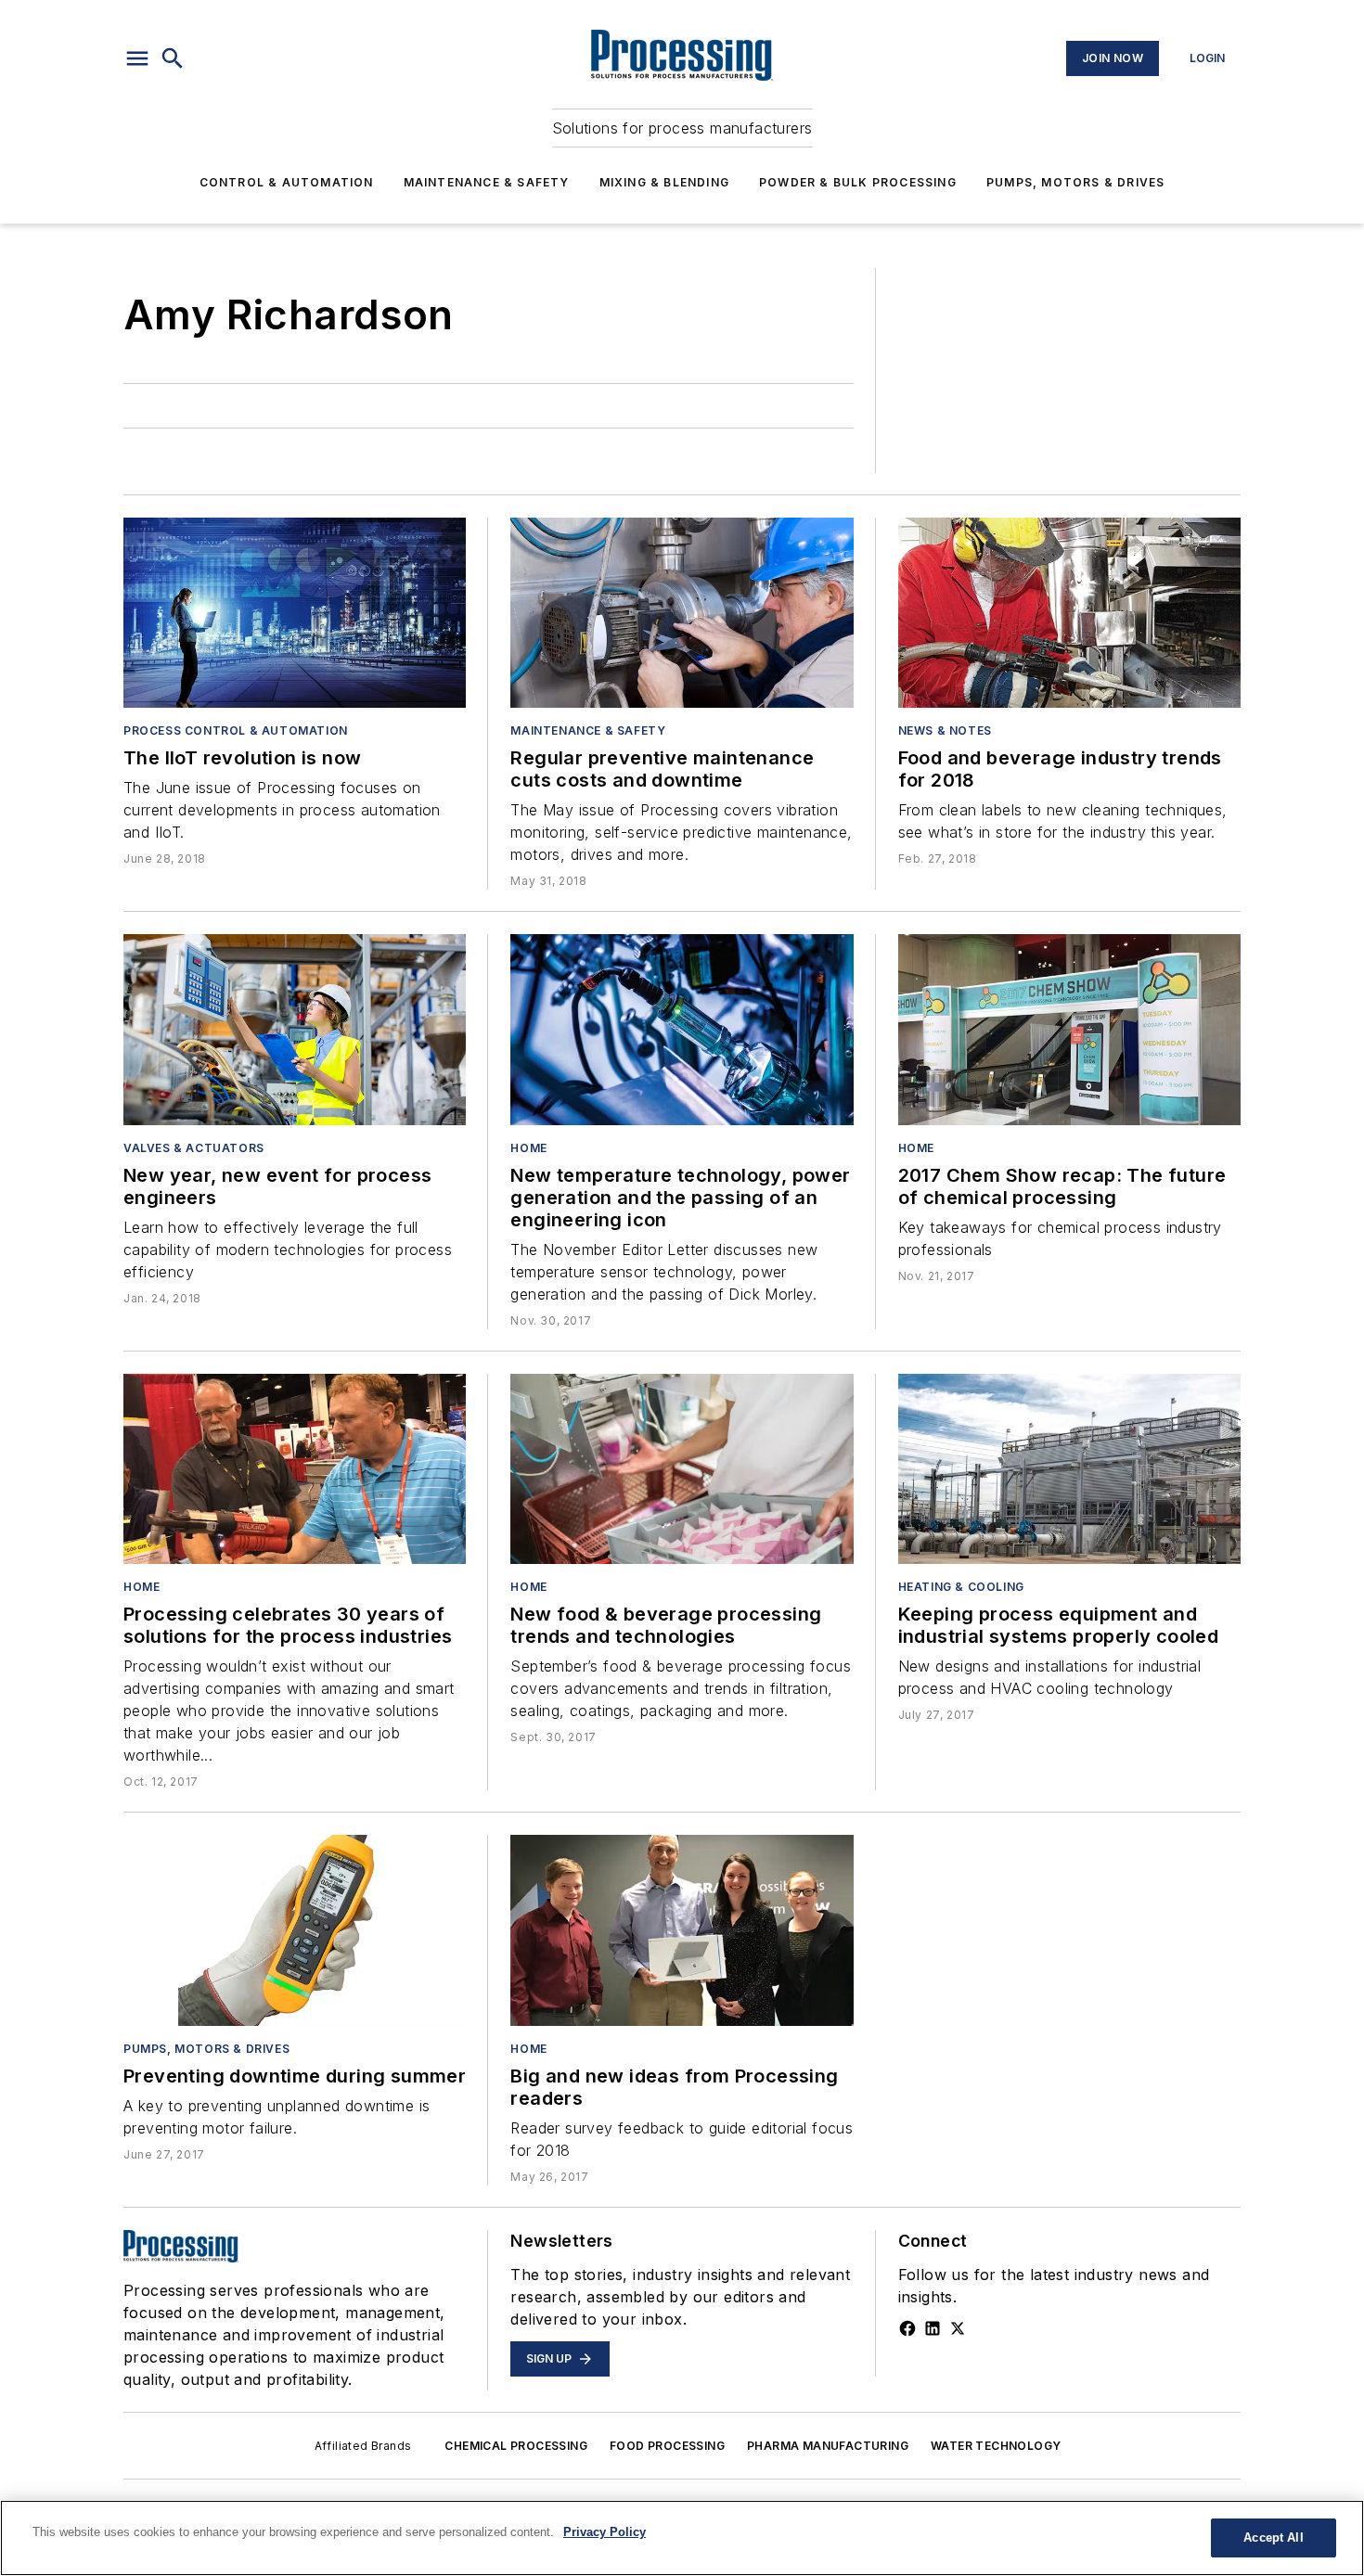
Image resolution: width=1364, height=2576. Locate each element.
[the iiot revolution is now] (295, 613)
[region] (682, 2538)
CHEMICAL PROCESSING (516, 2446)
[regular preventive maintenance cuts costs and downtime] (682, 613)
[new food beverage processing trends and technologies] (682, 1469)
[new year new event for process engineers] (295, 1029)
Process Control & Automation (236, 731)
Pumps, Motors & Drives (1075, 182)
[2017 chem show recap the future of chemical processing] (1069, 1029)
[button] (137, 58)
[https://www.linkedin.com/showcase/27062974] (933, 2328)
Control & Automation (287, 182)
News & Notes (945, 731)
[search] (173, 58)
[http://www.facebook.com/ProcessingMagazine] (907, 2328)
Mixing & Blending (664, 182)
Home (528, 1148)
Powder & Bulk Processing (858, 182)
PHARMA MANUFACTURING (828, 2446)
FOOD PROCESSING (667, 2446)
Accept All (1273, 2538)
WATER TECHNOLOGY (996, 2446)
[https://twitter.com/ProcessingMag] (958, 2328)
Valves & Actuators (194, 1148)
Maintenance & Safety (487, 182)
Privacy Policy (605, 2532)
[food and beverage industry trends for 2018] (1069, 613)
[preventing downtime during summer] (295, 1930)
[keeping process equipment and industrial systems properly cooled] (1069, 1469)
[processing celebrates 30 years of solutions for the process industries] (295, 1469)
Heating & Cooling (961, 1587)
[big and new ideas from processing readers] (682, 1930)
